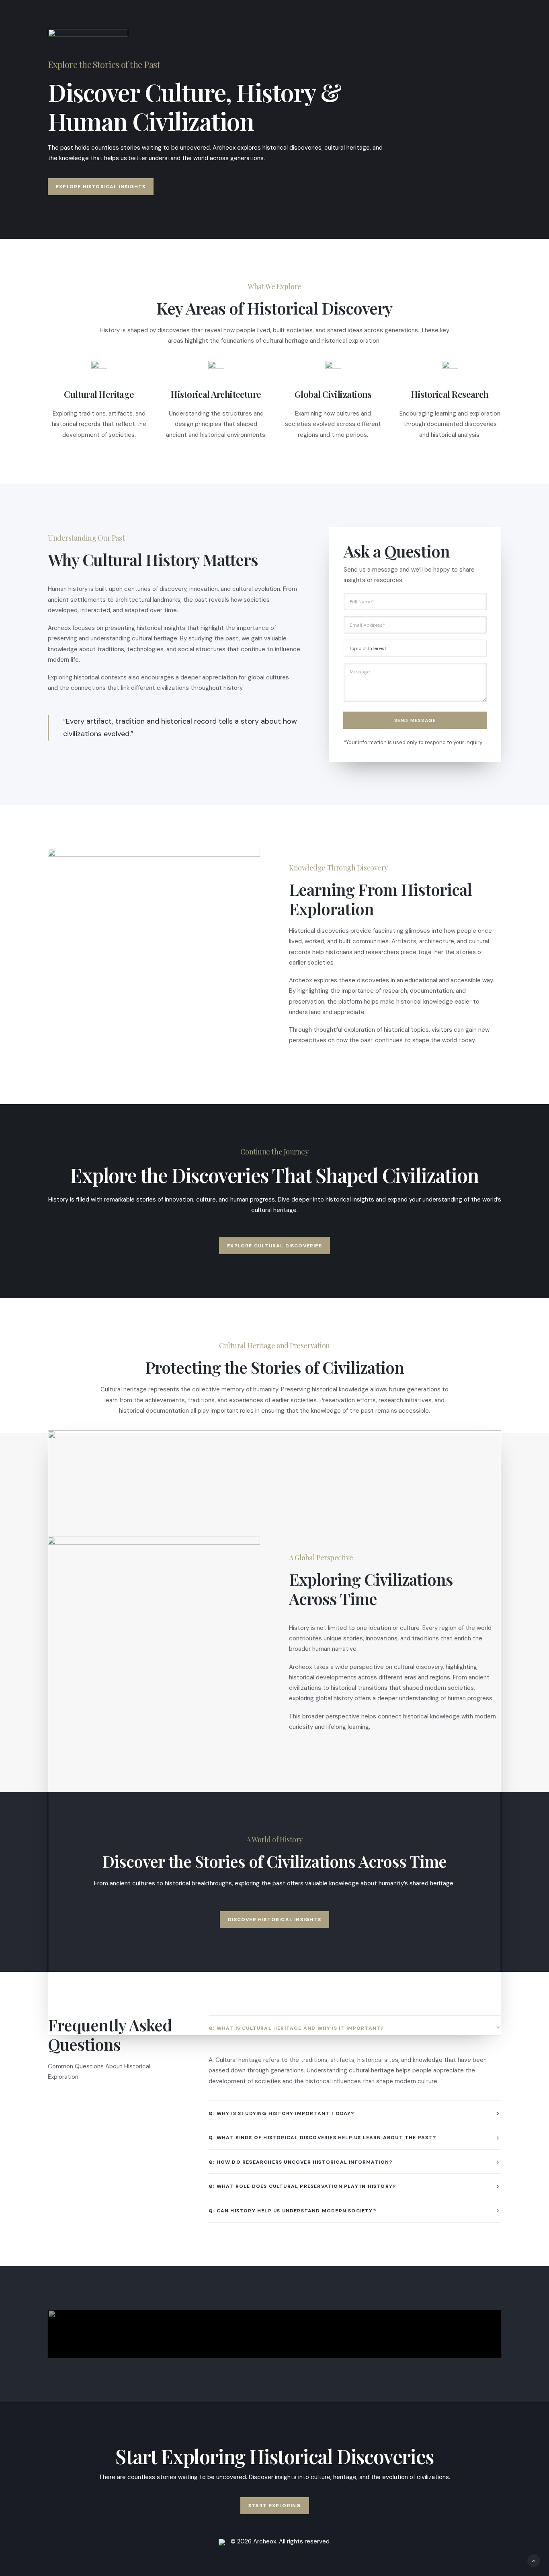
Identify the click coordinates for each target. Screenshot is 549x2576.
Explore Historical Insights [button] (101, 187)
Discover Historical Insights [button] (274, 1920)
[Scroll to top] (534, 2560)
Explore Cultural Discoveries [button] (274, 1246)
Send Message (415, 720)
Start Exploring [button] (275, 2506)
